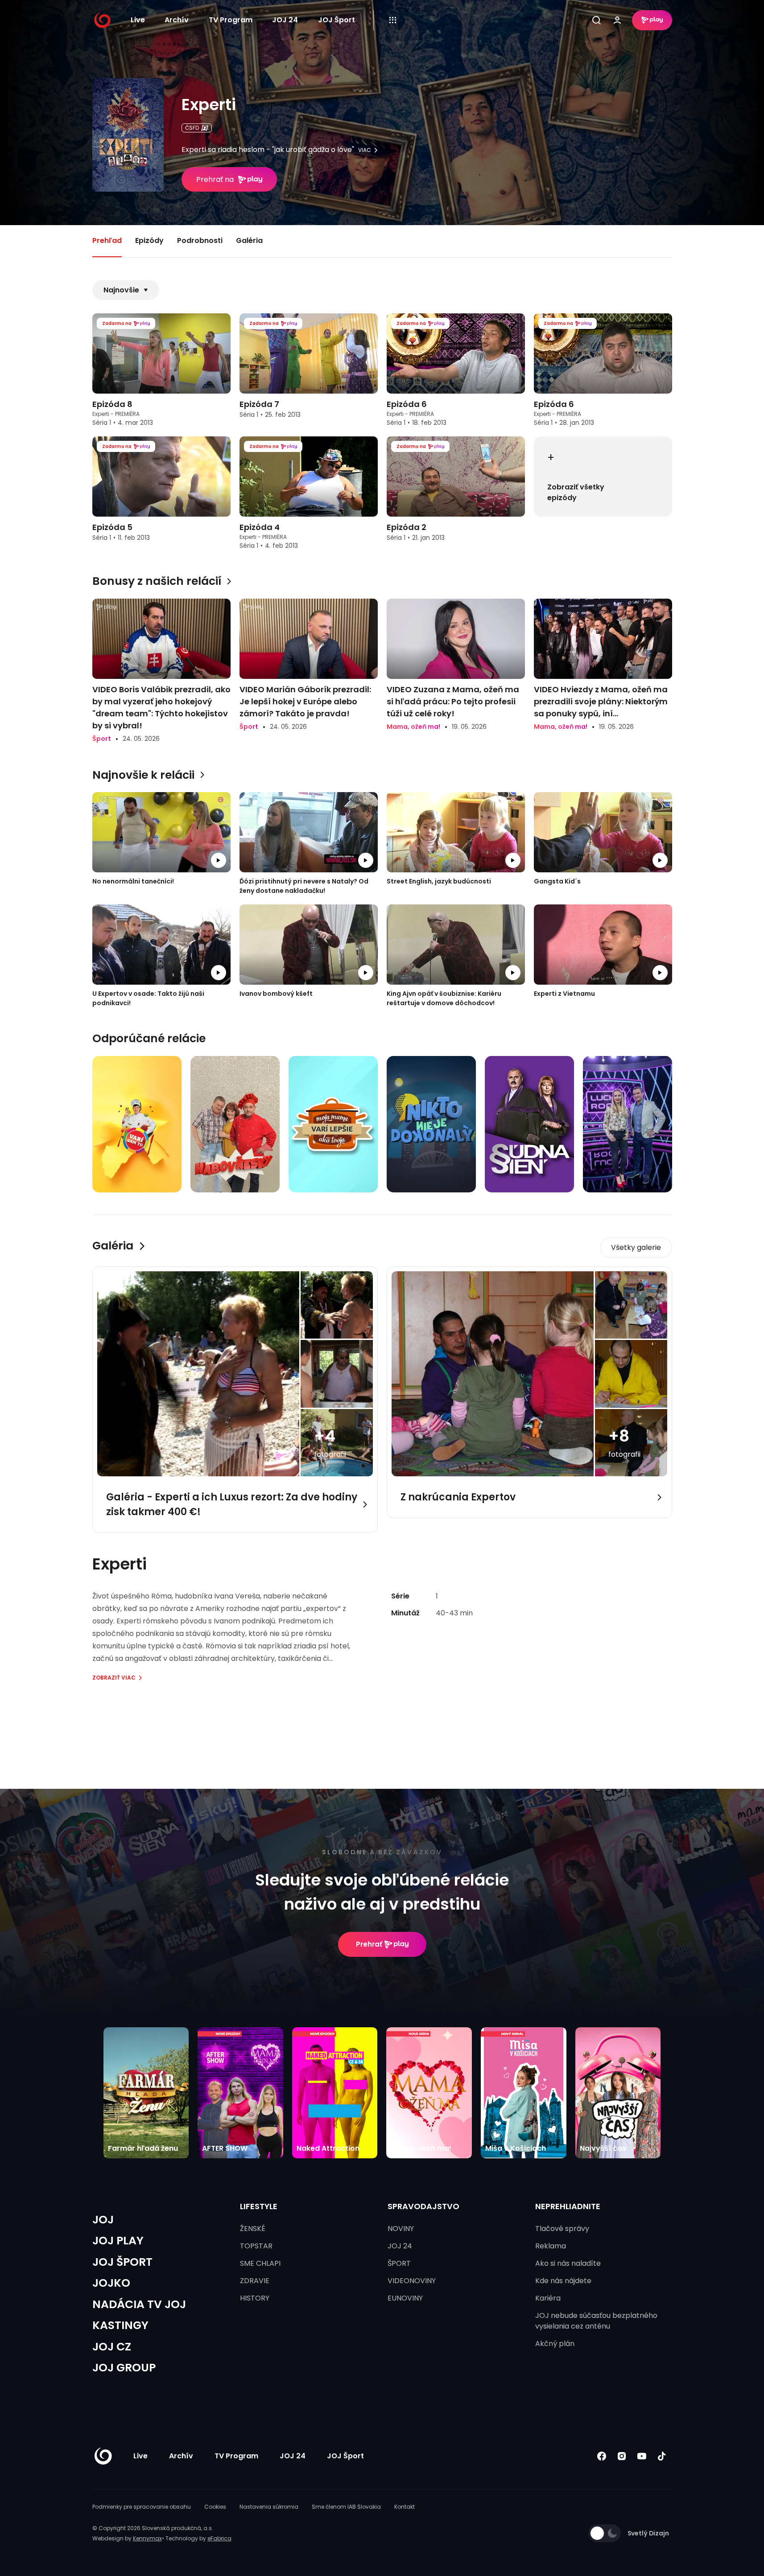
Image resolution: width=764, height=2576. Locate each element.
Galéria (249, 240)
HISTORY (255, 2298)
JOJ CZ (112, 2347)
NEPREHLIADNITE (568, 2206)
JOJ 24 (285, 20)
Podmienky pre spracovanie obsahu (142, 2507)
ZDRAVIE (255, 2281)
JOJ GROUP (124, 2368)
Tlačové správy (562, 2229)
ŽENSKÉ (253, 2229)
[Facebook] (602, 2456)
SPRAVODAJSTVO (423, 2206)
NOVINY (401, 2229)
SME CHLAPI (260, 2263)
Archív (177, 20)
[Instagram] (622, 2456)
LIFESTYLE (259, 2206)
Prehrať (369, 1944)
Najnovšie (121, 290)
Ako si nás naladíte (568, 2263)
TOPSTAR (256, 2246)
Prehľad (107, 240)
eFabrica (219, 2538)
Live (138, 20)
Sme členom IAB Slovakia (346, 2507)
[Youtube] (642, 2456)
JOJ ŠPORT (122, 2262)
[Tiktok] (662, 2456)
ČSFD (192, 128)
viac (365, 150)
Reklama (551, 2246)
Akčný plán (555, 2344)
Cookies (215, 2507)
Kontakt (405, 2507)
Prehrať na (215, 179)
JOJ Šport (337, 20)
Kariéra (548, 2298)
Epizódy (149, 240)
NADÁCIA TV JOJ (139, 2304)
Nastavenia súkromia (269, 2507)
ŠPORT (399, 2263)
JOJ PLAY (118, 2241)
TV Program (231, 20)
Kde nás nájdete (563, 2281)
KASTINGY (120, 2325)
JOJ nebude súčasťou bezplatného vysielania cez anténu (596, 2321)
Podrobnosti (200, 240)
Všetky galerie (636, 1247)
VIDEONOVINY (412, 2281)
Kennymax (147, 2538)
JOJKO (111, 2283)
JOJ (103, 2220)
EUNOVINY (405, 2298)
